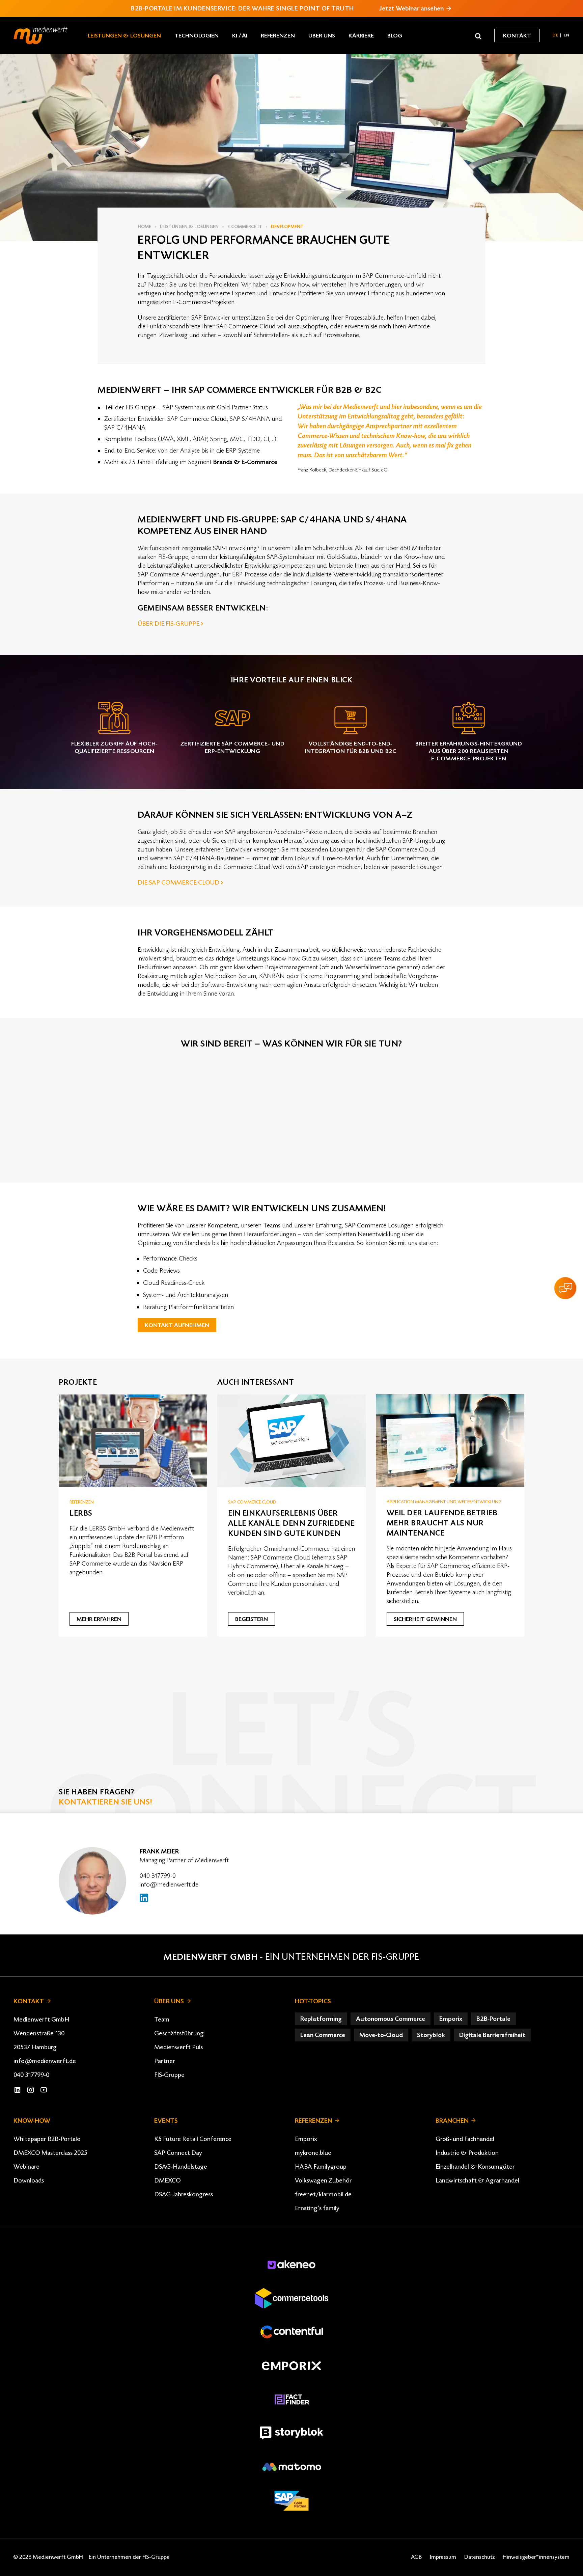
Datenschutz (479, 2557)
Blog (395, 36)
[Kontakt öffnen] (565, 1288)
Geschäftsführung (179, 2033)
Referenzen (278, 36)
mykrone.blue (313, 2153)
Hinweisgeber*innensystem (536, 2557)
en (567, 35)
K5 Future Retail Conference (193, 2139)
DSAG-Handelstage (181, 2167)
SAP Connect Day (178, 2153)
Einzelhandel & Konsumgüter (475, 2167)
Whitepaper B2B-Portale (47, 2139)
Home (144, 227)
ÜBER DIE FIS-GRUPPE (169, 624)
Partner (165, 2061)
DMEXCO (168, 2180)
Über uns (322, 36)
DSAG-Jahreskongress (184, 2194)
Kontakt (517, 36)
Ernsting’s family (317, 2208)
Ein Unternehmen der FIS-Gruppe (342, 1957)
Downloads (29, 2180)
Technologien (197, 36)
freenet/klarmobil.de (323, 2194)
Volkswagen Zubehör (323, 2180)
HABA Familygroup (321, 2167)
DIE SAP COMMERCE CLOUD (178, 883)
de (556, 35)
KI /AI (240, 36)
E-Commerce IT (245, 227)
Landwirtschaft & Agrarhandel (477, 2180)
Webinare (26, 2167)
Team (162, 2019)
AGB (416, 2557)
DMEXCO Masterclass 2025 (50, 2153)
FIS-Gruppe (169, 2075)
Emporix (306, 2139)
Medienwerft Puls (178, 2047)
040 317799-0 (158, 1876)
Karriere (361, 36)
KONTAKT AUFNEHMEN (177, 1325)
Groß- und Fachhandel (465, 2139)
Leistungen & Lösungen (124, 36)
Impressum (443, 2557)
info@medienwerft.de (169, 1884)
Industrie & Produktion (467, 2153)
